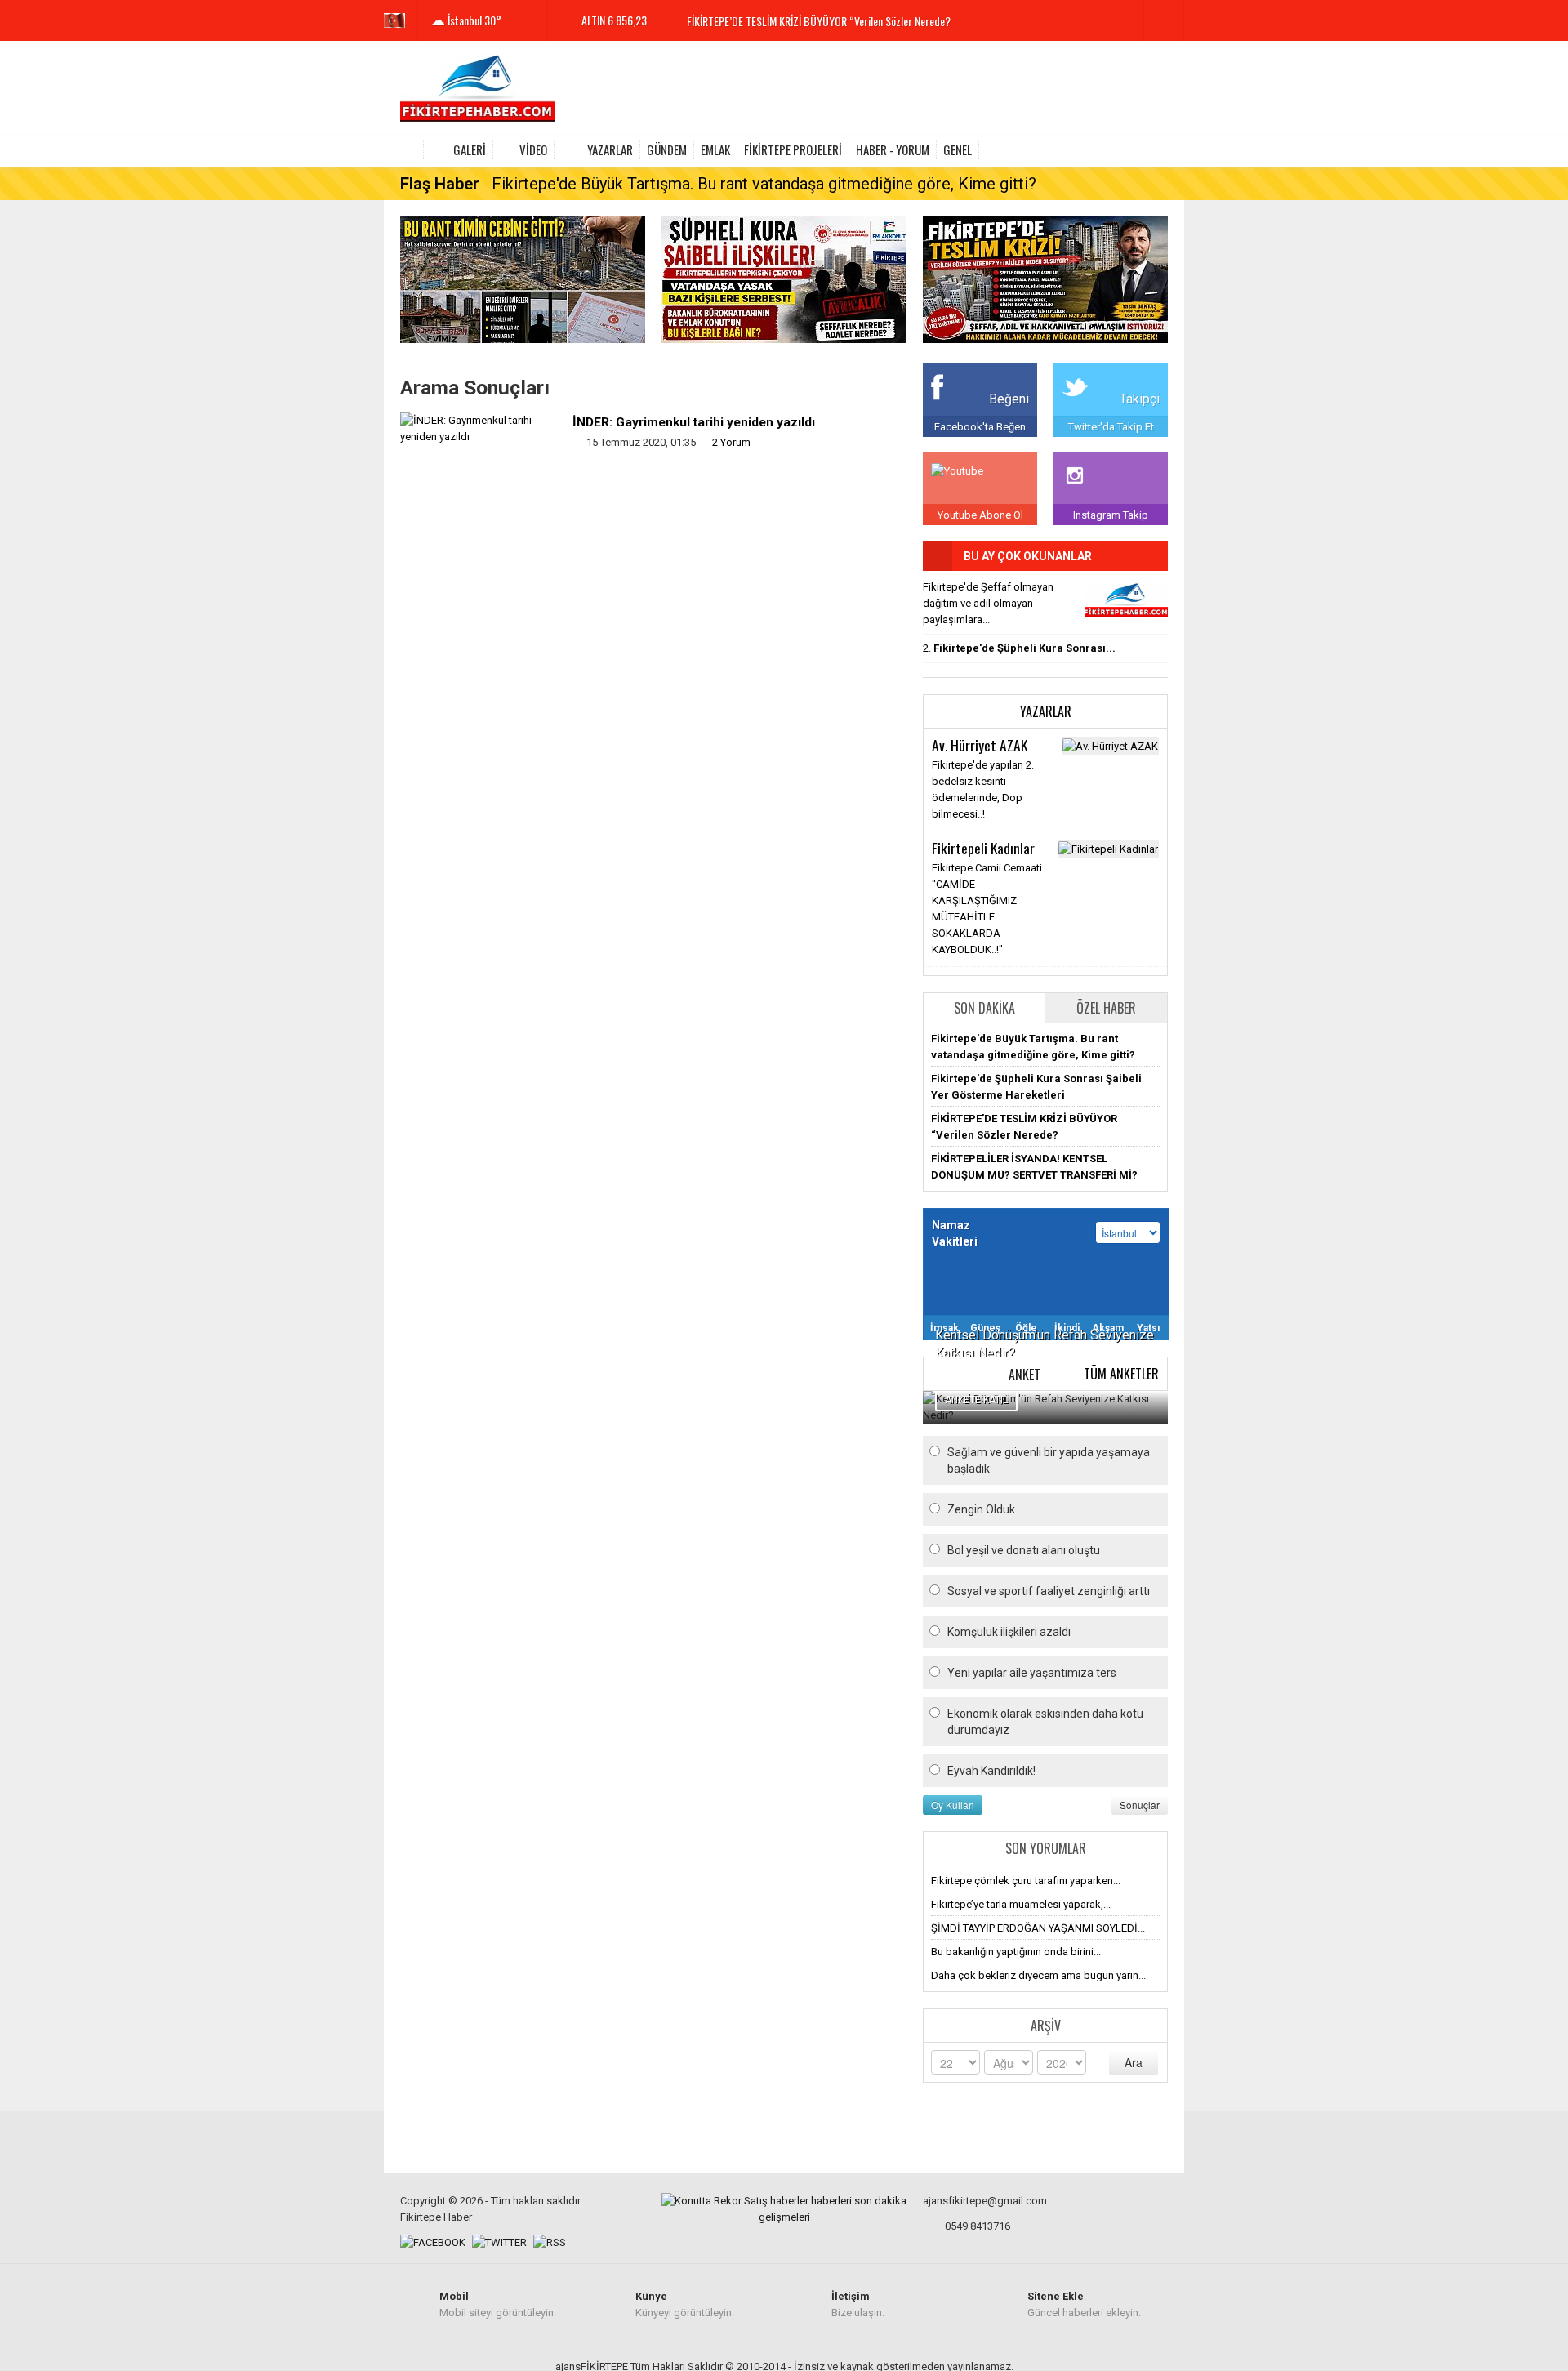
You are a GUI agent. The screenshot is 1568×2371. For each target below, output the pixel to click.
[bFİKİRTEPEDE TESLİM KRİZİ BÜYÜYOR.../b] (1126, 601)
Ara (1134, 2062)
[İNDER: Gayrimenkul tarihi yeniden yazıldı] (481, 428)
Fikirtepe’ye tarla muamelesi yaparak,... (1021, 1904)
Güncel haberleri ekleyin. (1084, 2304)
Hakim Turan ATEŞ (981, 745)
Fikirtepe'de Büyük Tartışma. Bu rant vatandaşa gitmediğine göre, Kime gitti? (764, 184)
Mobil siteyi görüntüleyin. (498, 2304)
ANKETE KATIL (976, 1400)
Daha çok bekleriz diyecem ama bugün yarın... (1038, 1975)
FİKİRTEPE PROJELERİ (793, 149)
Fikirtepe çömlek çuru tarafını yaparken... (1026, 1881)
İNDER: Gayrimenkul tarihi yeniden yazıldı (694, 422)
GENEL (958, 149)
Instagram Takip (1111, 515)
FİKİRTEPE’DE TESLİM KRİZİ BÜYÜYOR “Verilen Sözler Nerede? (819, 21)
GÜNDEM (667, 149)
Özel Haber (1106, 1008)
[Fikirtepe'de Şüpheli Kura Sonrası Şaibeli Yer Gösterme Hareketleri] (784, 279)
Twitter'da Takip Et (1111, 427)
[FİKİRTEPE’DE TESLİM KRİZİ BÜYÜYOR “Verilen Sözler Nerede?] (1045, 279)
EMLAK (715, 149)
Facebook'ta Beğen (980, 427)
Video (533, 149)
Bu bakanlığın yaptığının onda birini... (1016, 1952)
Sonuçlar (1140, 1805)
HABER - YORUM (893, 149)
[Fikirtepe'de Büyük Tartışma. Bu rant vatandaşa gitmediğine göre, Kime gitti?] (523, 279)
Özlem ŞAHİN (967, 848)
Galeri (470, 149)
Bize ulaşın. (858, 2304)
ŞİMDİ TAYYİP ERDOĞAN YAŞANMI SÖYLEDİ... (1038, 1928)
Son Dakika (984, 1008)
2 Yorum (731, 442)
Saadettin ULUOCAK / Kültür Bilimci (991, 961)
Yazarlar (610, 149)
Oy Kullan (953, 1805)
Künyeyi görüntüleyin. (685, 2304)
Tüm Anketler (1121, 1374)
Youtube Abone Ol (980, 515)
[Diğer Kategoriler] (1158, 149)
